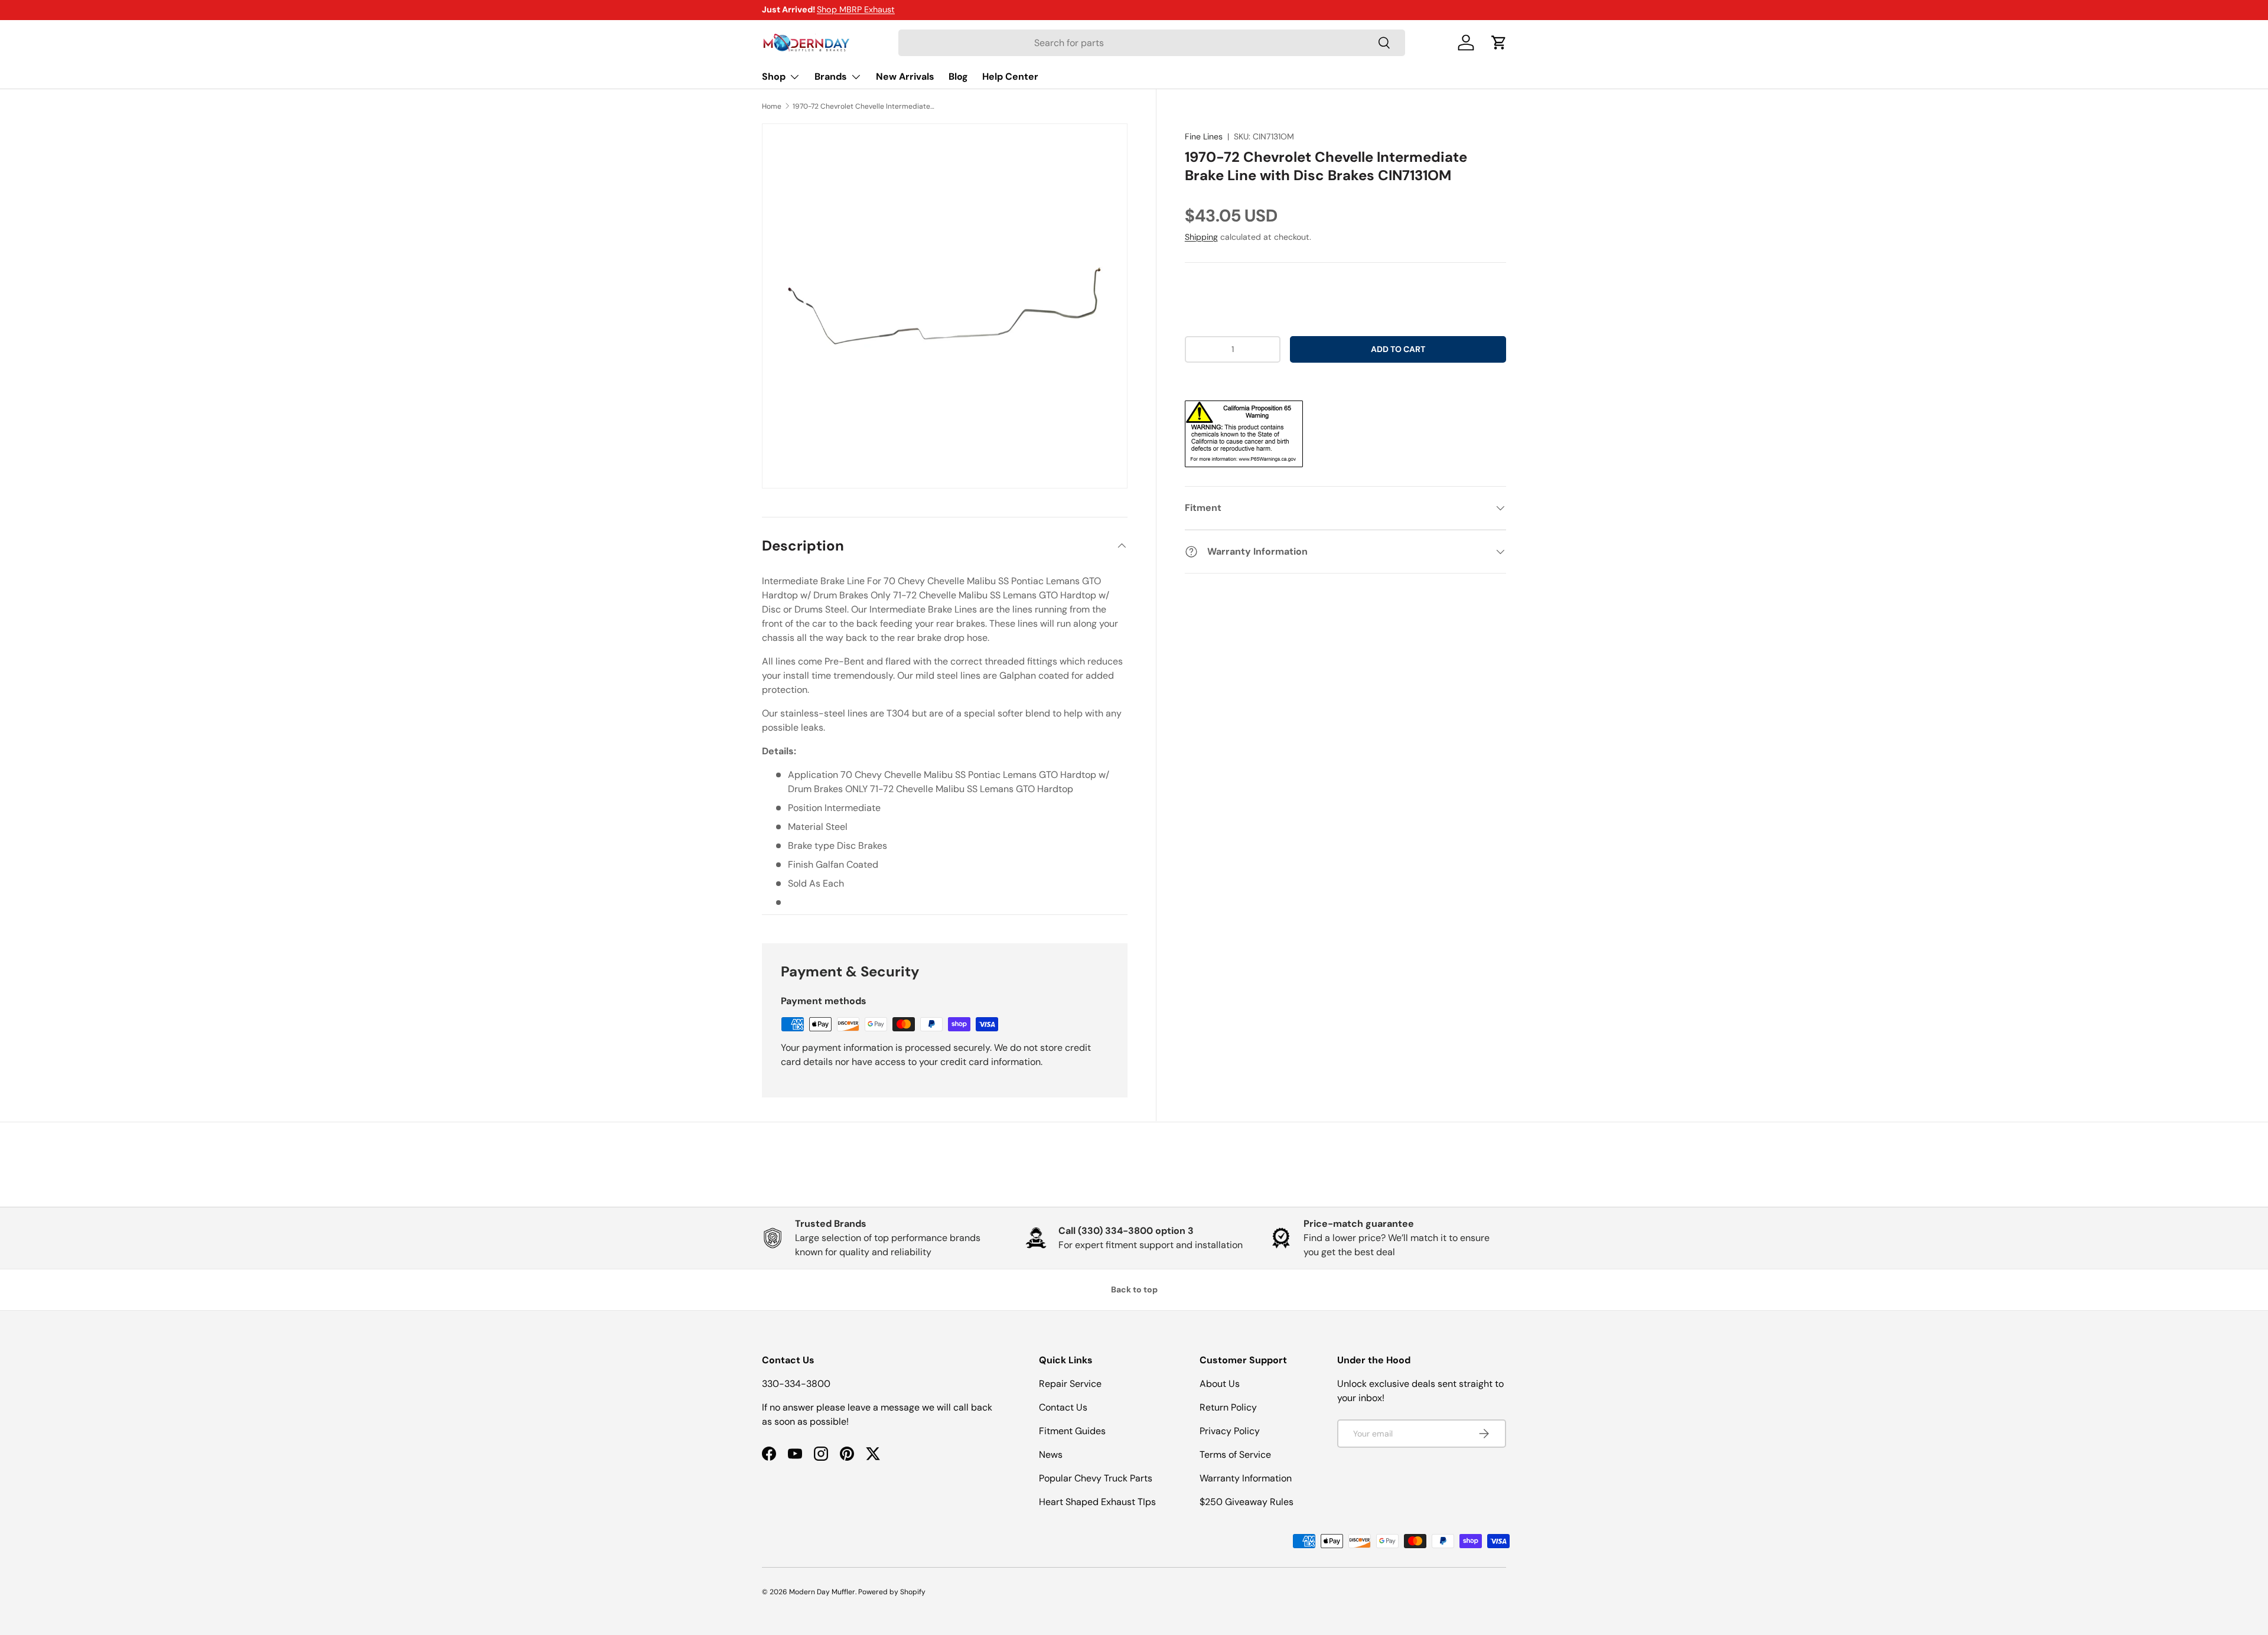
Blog (958, 76)
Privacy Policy (1230, 1431)
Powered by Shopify (892, 1592)
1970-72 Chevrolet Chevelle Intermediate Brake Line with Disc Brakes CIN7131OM (863, 106)
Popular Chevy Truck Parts (1096, 1478)
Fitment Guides (1072, 1431)
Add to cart (1398, 349)
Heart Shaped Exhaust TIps (1097, 1502)
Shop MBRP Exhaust (856, 9)
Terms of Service (1235, 1455)
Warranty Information (1246, 1478)
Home (772, 106)
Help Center (1010, 76)
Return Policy (1228, 1407)
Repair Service (1070, 1384)
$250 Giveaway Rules (1247, 1502)
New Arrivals (905, 76)
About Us (1220, 1384)
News (1051, 1455)
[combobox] (1152, 43)
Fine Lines (1204, 136)
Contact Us (1063, 1407)
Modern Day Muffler (822, 1592)
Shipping (1201, 237)
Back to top (1134, 1289)
